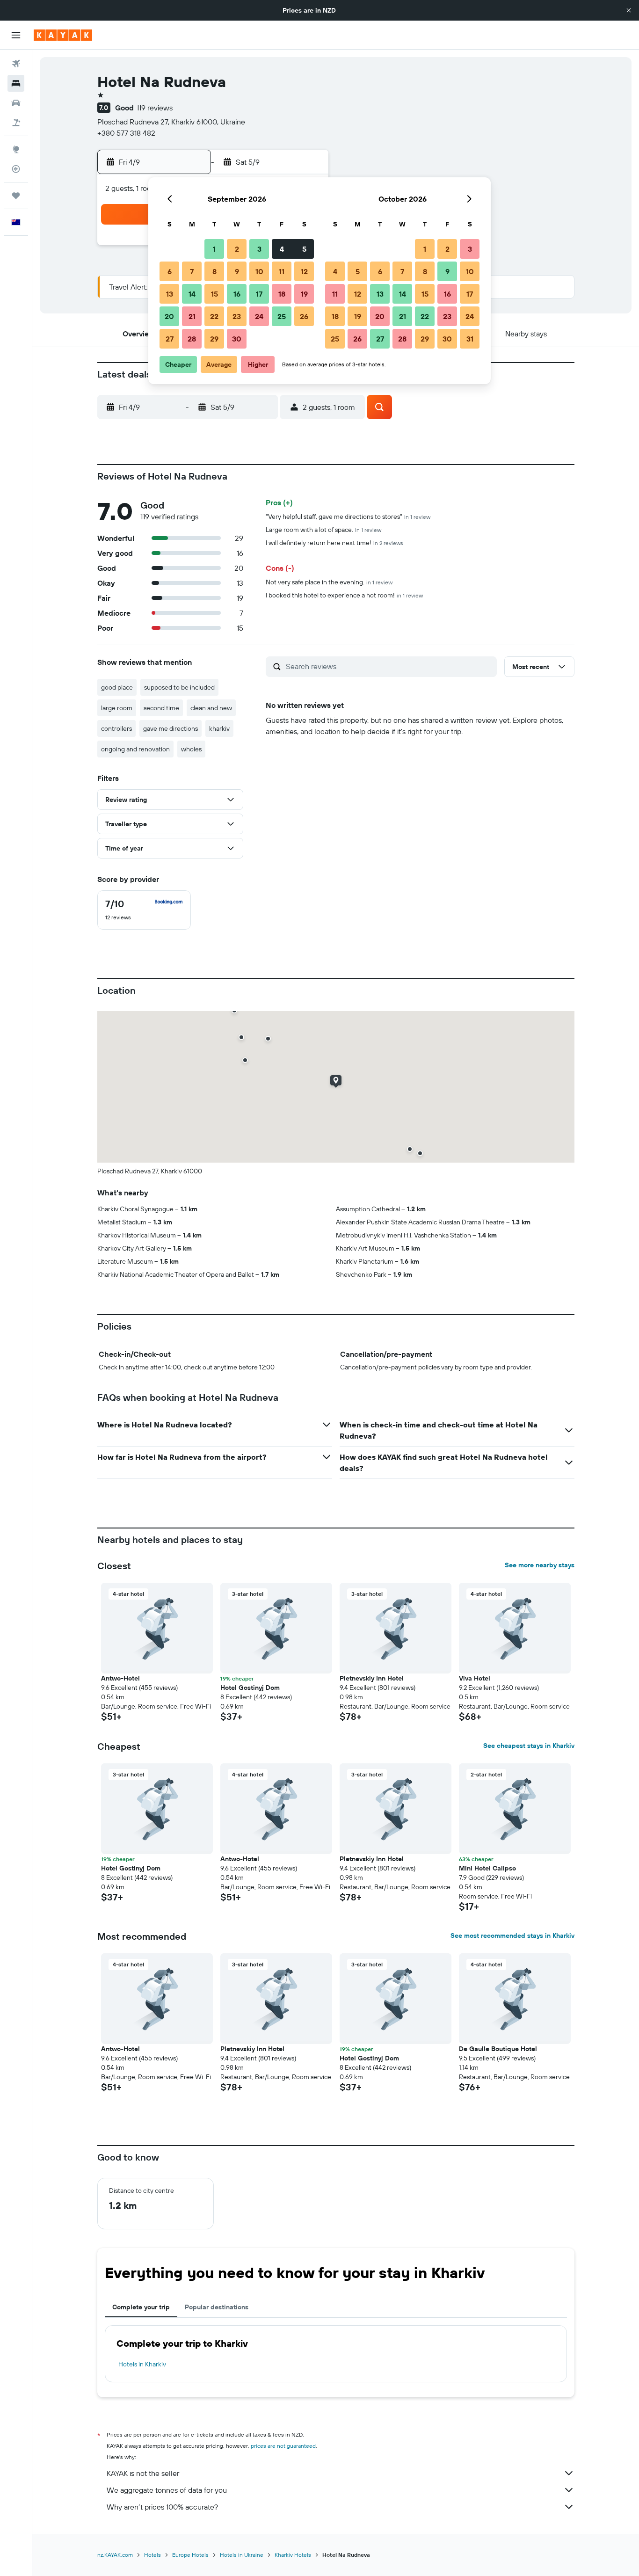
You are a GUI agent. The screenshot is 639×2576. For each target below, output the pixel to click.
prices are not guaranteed (283, 2446)
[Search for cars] (16, 103)
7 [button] (192, 271)
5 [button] (304, 249)
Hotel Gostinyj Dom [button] (250, 1688)
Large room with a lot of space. (323, 530)
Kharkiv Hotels (293, 2555)
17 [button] (259, 294)
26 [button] (304, 316)
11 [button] (282, 271)
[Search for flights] (16, 64)
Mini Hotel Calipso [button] (487, 1868)
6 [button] (170, 271)
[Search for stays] (16, 83)
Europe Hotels (190, 2555)
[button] (629, 10)
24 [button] (259, 316)
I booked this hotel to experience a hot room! (344, 595)
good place (117, 687)
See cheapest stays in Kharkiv (529, 1746)
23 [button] (237, 316)
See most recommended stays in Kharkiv (512, 1936)
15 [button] (214, 294)
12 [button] (304, 271)
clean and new (211, 708)
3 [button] (259, 249)
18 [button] (282, 294)
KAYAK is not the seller (143, 2473)
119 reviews (155, 108)
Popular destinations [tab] (217, 2307)
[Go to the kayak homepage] (63, 35)
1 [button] (214, 249)
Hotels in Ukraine (242, 2555)
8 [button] (214, 271)
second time (161, 708)
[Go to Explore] (16, 149)
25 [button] (282, 316)
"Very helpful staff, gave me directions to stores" (348, 517)
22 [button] (214, 316)
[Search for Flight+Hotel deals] (16, 123)
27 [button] (170, 339)
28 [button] (192, 339)
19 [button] (304, 294)
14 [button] (192, 294)
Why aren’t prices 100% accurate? (162, 2507)
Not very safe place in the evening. (329, 582)
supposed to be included (179, 687)
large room (117, 708)
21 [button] (192, 316)
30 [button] (237, 339)
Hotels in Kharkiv (142, 2364)
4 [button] (282, 249)
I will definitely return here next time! (334, 543)
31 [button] (470, 339)
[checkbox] (144, 910)
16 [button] (237, 294)
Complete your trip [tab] (141, 2307)
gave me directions (171, 728)
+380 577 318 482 (126, 133)
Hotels (152, 2555)
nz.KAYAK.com (115, 2555)
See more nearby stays (540, 1565)
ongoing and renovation (135, 749)
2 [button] (237, 249)
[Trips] (16, 196)
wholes (191, 749)
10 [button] (259, 271)
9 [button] (237, 271)
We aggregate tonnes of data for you (167, 2490)
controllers (116, 728)
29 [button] (214, 339)
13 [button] (170, 294)
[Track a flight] (16, 169)
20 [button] (169, 316)
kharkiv (219, 728)
